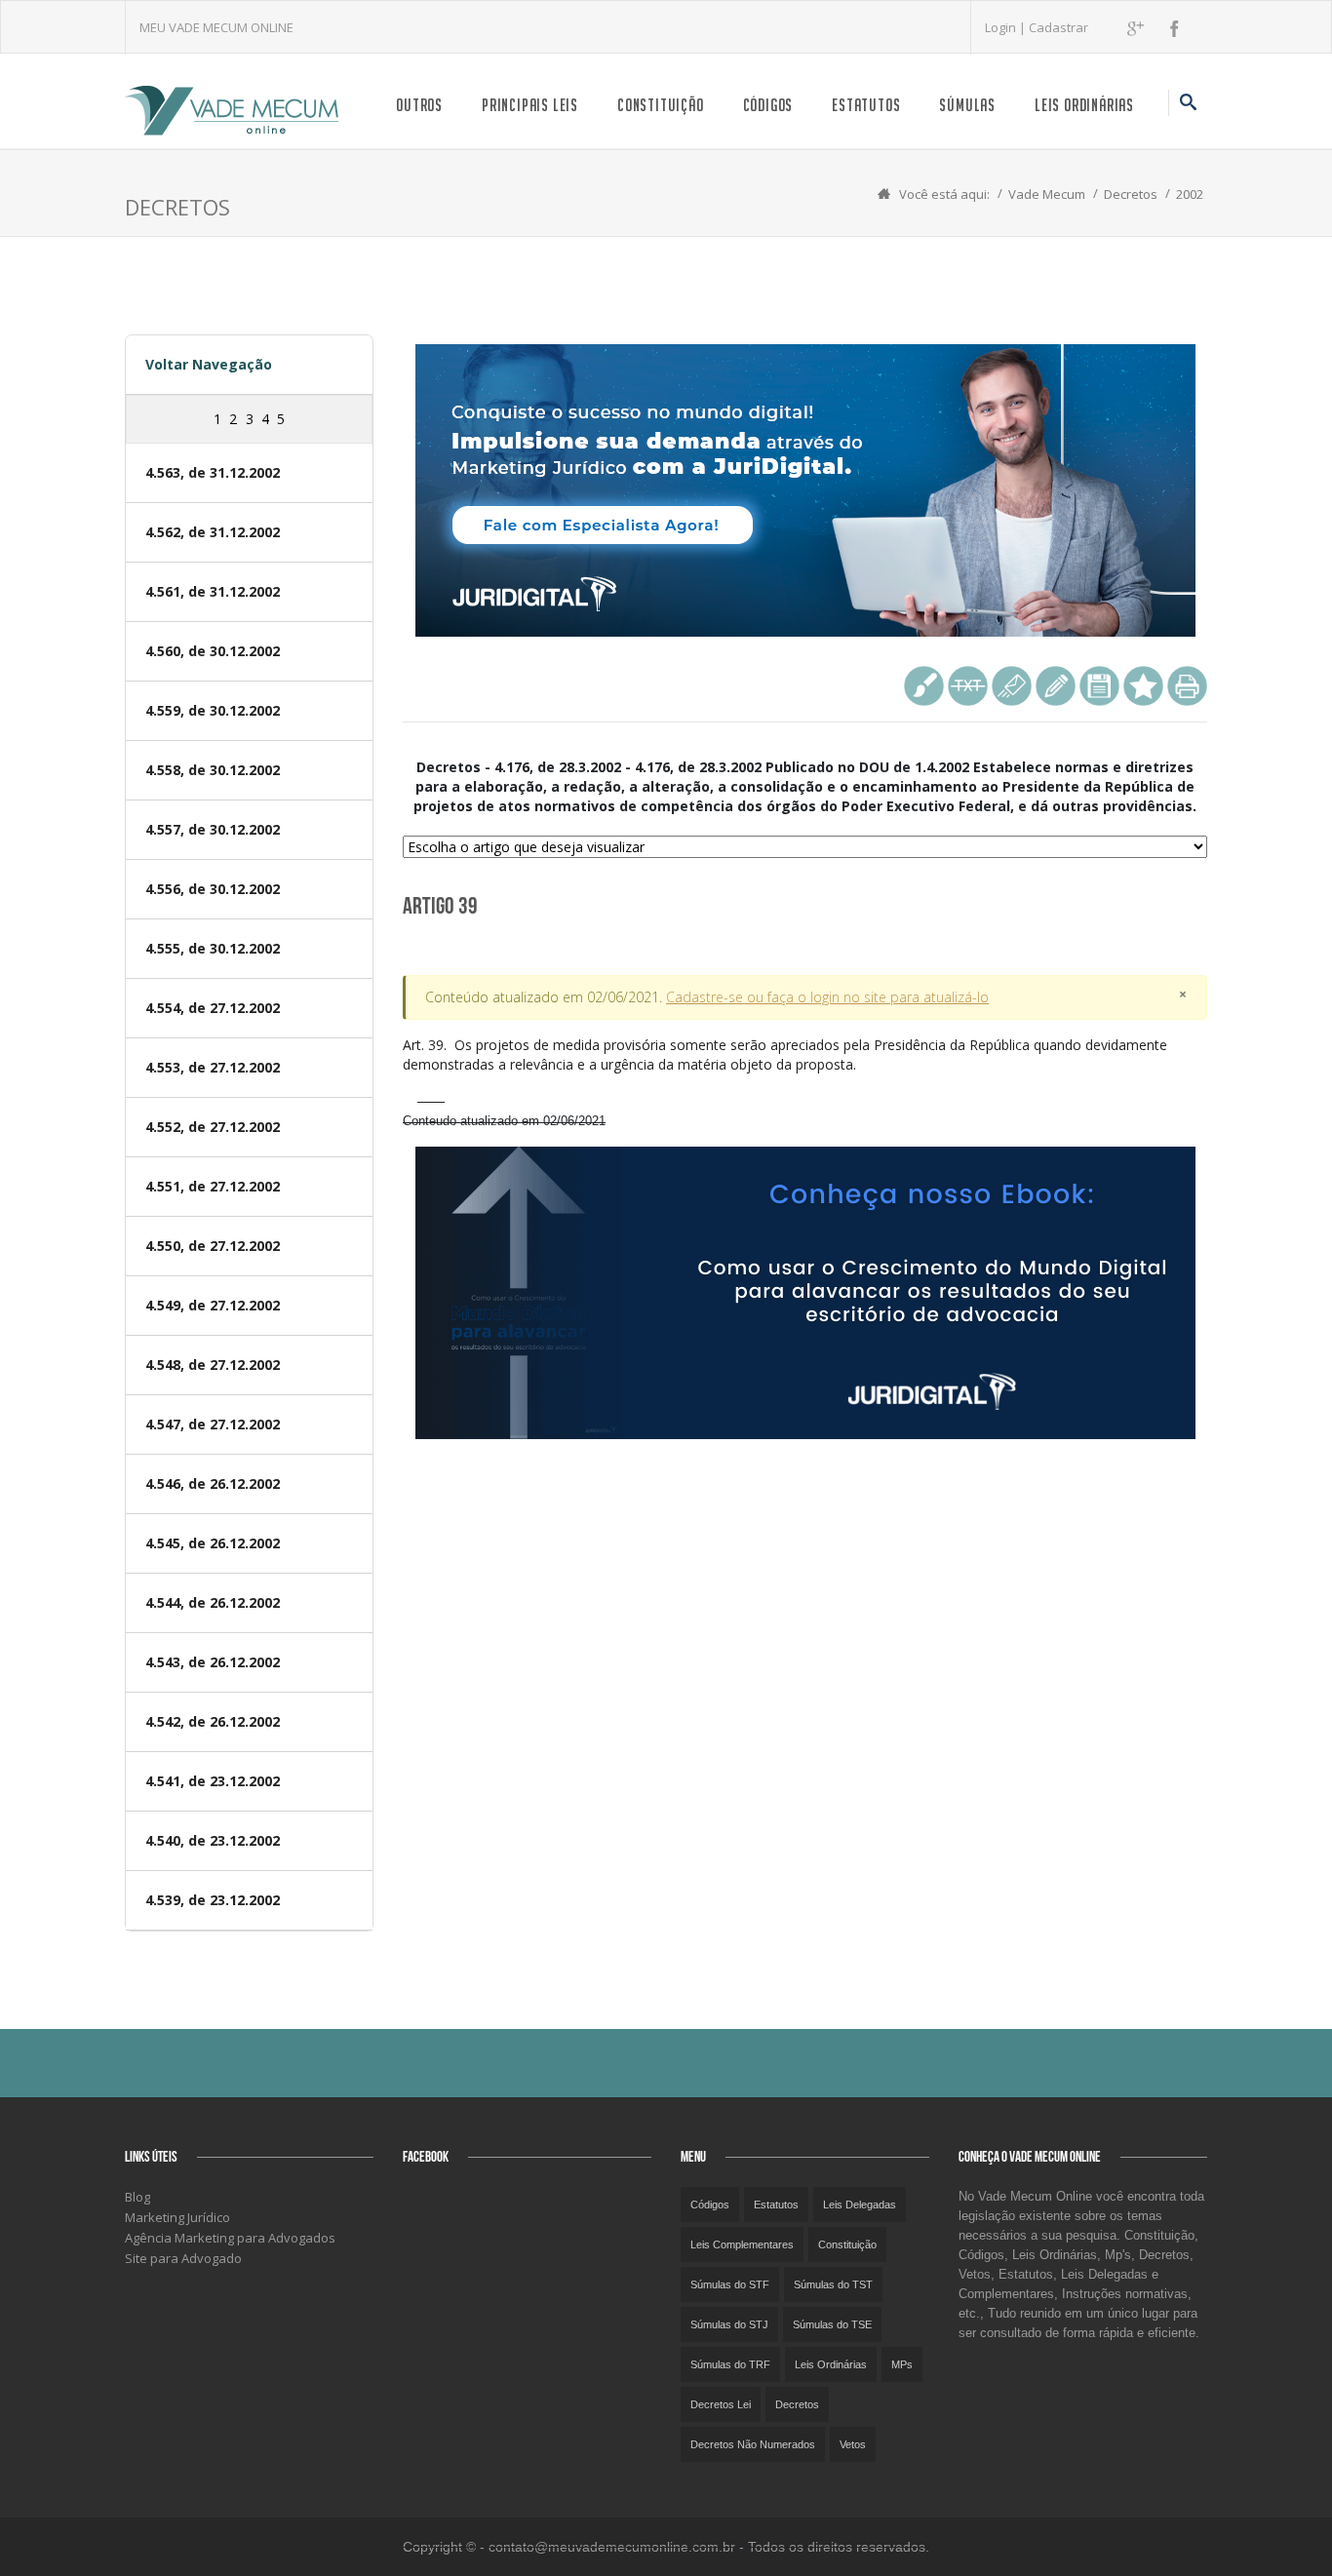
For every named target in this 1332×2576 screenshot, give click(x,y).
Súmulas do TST (833, 2284)
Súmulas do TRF (730, 2364)
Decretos (1131, 194)
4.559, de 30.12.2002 (213, 710)
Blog (137, 2197)
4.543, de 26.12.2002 (213, 1662)
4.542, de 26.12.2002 (213, 1721)
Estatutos (866, 105)
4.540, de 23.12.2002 (213, 1840)
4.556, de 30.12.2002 (213, 889)
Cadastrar (1058, 27)
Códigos (768, 105)
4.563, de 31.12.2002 (213, 472)
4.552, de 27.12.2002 (213, 1127)
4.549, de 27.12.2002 (213, 1305)
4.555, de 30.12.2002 (213, 948)
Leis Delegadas (860, 2205)
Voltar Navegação (209, 364)
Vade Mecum (1047, 194)
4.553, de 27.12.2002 (213, 1067)
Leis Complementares (742, 2244)
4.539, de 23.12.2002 (213, 1900)
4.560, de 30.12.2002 (213, 651)
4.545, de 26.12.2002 (213, 1543)
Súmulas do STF (730, 2284)
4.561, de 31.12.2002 (213, 591)
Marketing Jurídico (177, 2217)
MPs (902, 2364)
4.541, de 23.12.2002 (213, 1781)
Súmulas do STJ (729, 2324)
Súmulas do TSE (832, 2324)
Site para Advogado (183, 2258)
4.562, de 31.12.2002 (213, 532)
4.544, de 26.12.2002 (213, 1602)
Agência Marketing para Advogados (230, 2238)
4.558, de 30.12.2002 (213, 770)
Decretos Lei (721, 2404)
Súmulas (967, 105)
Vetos (853, 2444)
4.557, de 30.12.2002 (213, 829)
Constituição (661, 105)
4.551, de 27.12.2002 (213, 1186)
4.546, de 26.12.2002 (213, 1483)
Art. (785, 1054)
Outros (419, 105)
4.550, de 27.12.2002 (213, 1246)
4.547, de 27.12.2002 (213, 1424)
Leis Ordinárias (1084, 105)
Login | (1007, 27)
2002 (1190, 194)
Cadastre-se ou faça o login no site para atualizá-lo (827, 997)
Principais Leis (530, 105)
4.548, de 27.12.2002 (213, 1365)
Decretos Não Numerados (753, 2444)
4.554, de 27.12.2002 (213, 1008)
